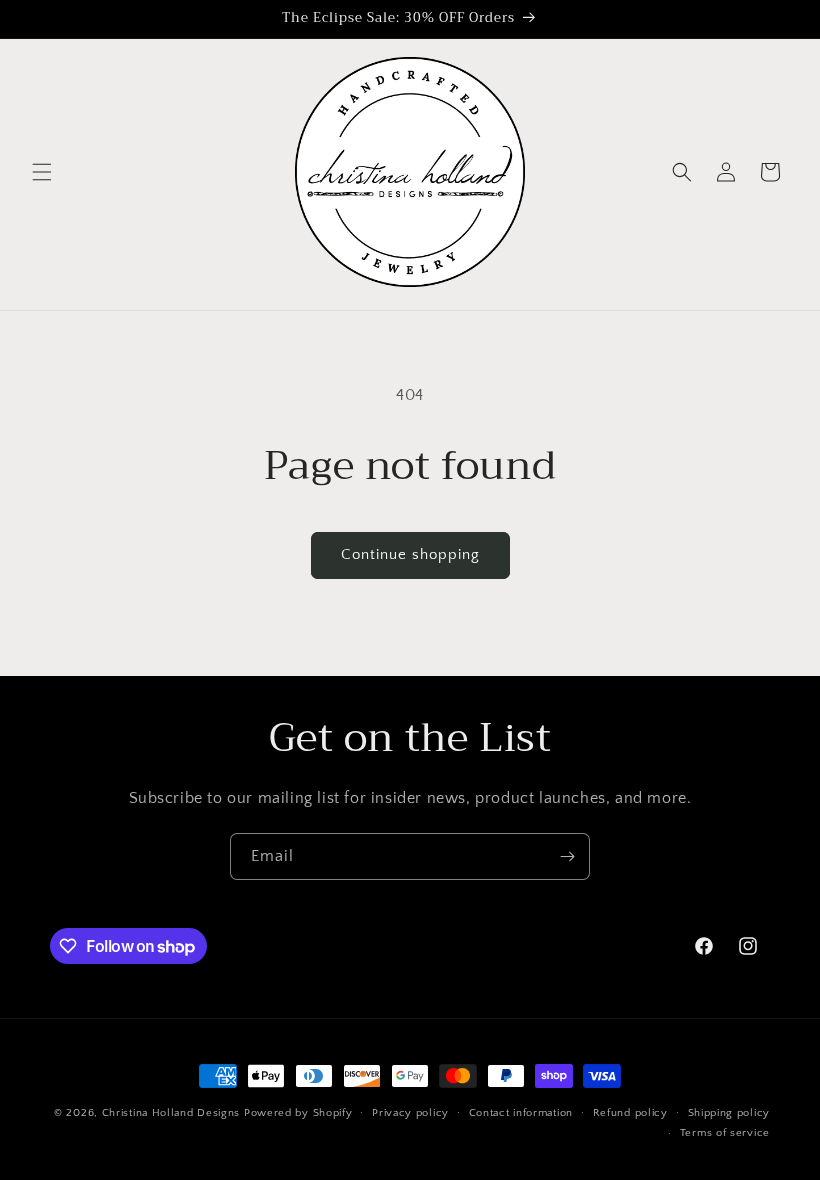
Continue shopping (410, 554)
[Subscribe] (567, 856)
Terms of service (725, 1133)
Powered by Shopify (298, 1113)
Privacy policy (410, 1113)
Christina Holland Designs (171, 1113)
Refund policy (630, 1113)
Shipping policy (729, 1113)
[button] (42, 172)
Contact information (521, 1113)
